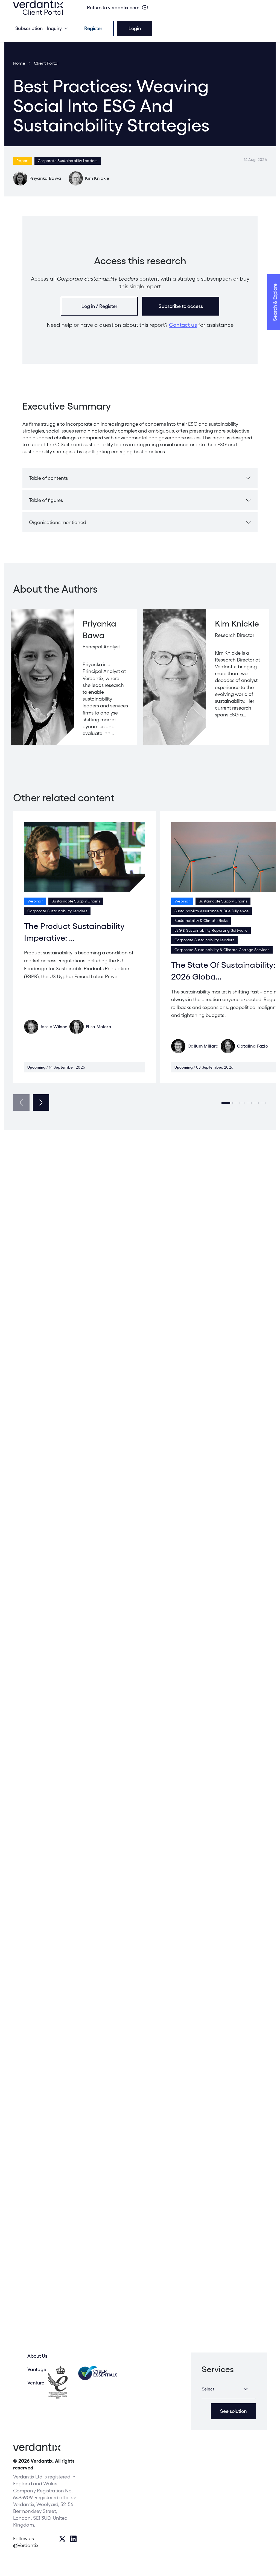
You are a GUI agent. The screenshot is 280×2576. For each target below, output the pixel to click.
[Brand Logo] (38, 8)
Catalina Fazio (252, 1046)
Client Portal (46, 63)
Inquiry (54, 28)
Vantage (37, 2369)
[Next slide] (41, 1102)
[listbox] (229, 2389)
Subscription (29, 28)
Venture (36, 2383)
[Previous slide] (21, 1102)
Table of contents (48, 478)
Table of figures (46, 500)
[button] (226, 1103)
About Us (37, 2356)
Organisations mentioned (58, 522)
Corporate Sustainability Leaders (68, 161)
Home (19, 63)
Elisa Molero (98, 1027)
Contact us (183, 325)
